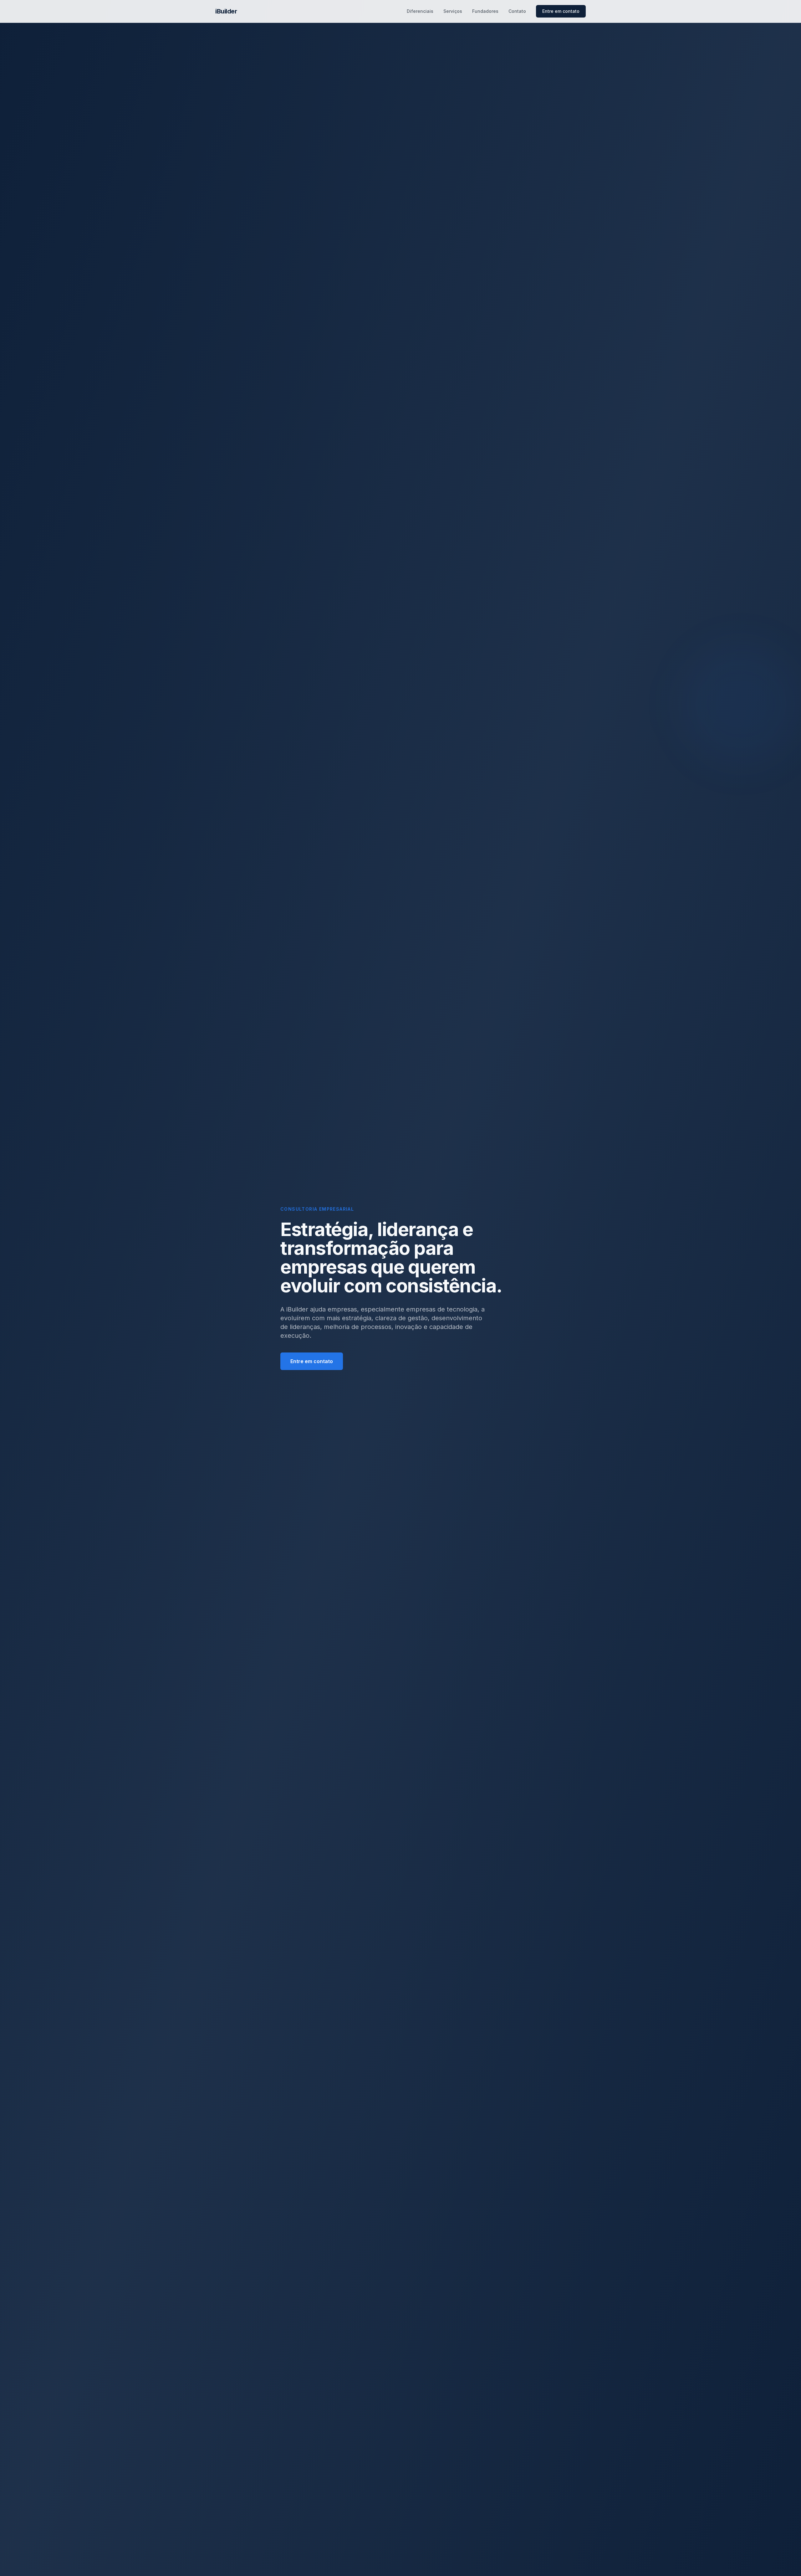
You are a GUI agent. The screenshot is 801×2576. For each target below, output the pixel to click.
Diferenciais (420, 11)
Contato (517, 11)
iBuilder (226, 11)
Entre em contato (561, 11)
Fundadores (485, 11)
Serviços (453, 11)
